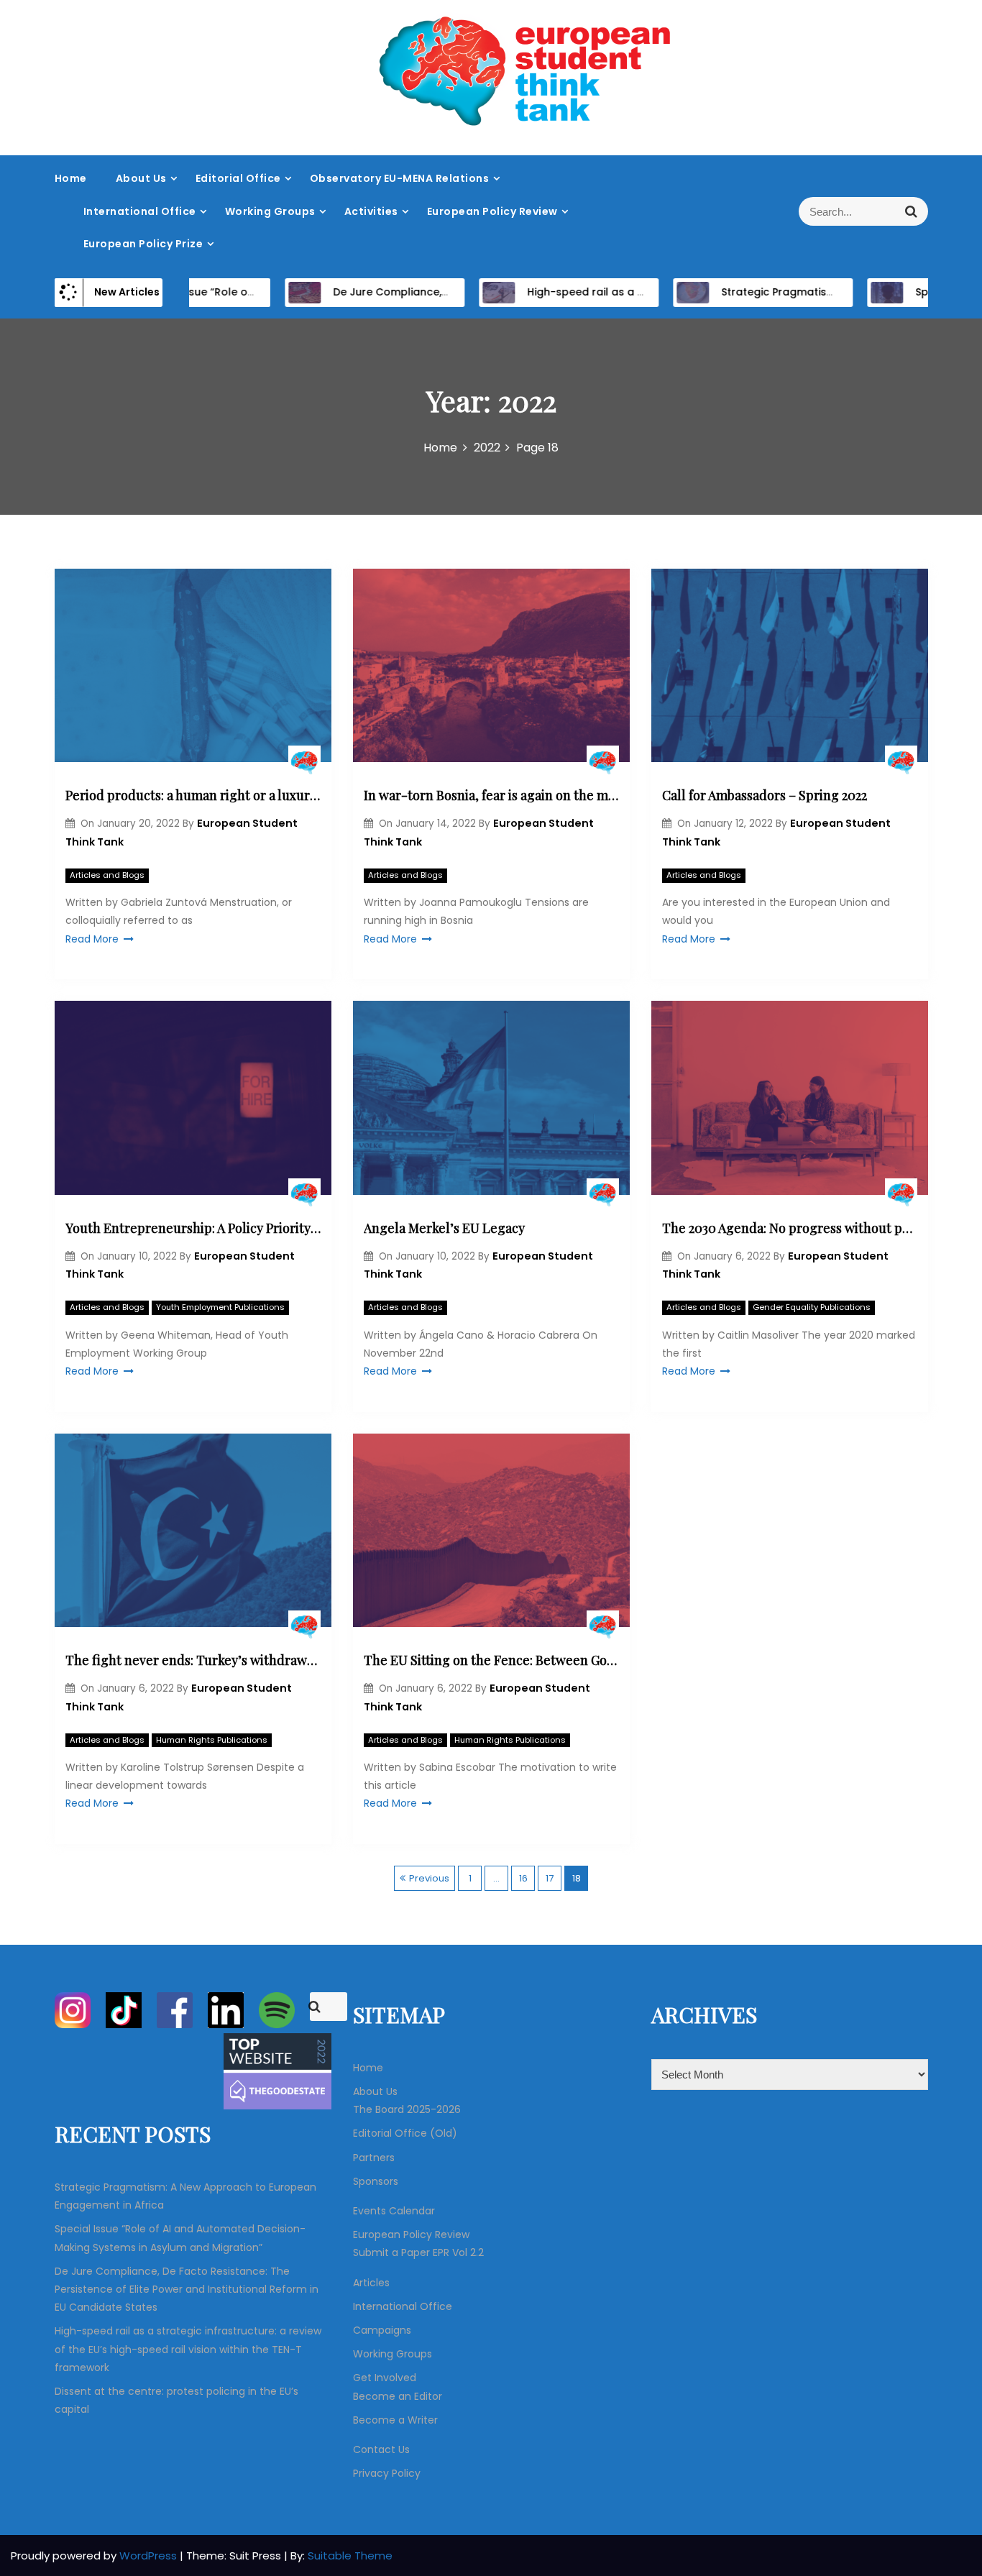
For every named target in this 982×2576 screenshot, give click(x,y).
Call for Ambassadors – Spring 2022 (765, 795)
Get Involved (385, 2378)
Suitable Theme (350, 2556)
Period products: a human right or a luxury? (193, 795)
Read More (92, 939)
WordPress (150, 2556)
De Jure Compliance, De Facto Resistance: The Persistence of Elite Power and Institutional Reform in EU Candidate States (187, 2289)
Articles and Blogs (107, 875)
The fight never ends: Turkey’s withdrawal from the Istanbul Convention (193, 1660)
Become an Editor (398, 2396)
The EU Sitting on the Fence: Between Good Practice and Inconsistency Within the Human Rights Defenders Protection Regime (491, 1660)
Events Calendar (394, 2211)
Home (71, 178)
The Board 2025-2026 (407, 2109)
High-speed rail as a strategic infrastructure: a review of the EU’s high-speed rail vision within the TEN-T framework (188, 2349)
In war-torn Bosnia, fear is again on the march (491, 795)
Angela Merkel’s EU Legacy (444, 1228)
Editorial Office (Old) (405, 2133)
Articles (371, 2283)
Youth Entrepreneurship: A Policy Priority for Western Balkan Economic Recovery (193, 1228)
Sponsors (376, 2181)
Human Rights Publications (212, 1740)
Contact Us (381, 2449)
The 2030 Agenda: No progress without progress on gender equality (790, 1228)
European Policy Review (492, 211)
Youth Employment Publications (220, 1307)
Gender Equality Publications (812, 1307)
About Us (141, 178)
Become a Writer (395, 2420)
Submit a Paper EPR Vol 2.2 (418, 2252)
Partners (374, 2158)
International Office (140, 211)
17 (550, 1878)
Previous (429, 1878)
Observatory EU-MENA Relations (400, 178)
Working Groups (270, 211)
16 (523, 1878)
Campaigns (382, 2330)
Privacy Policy (387, 2473)
